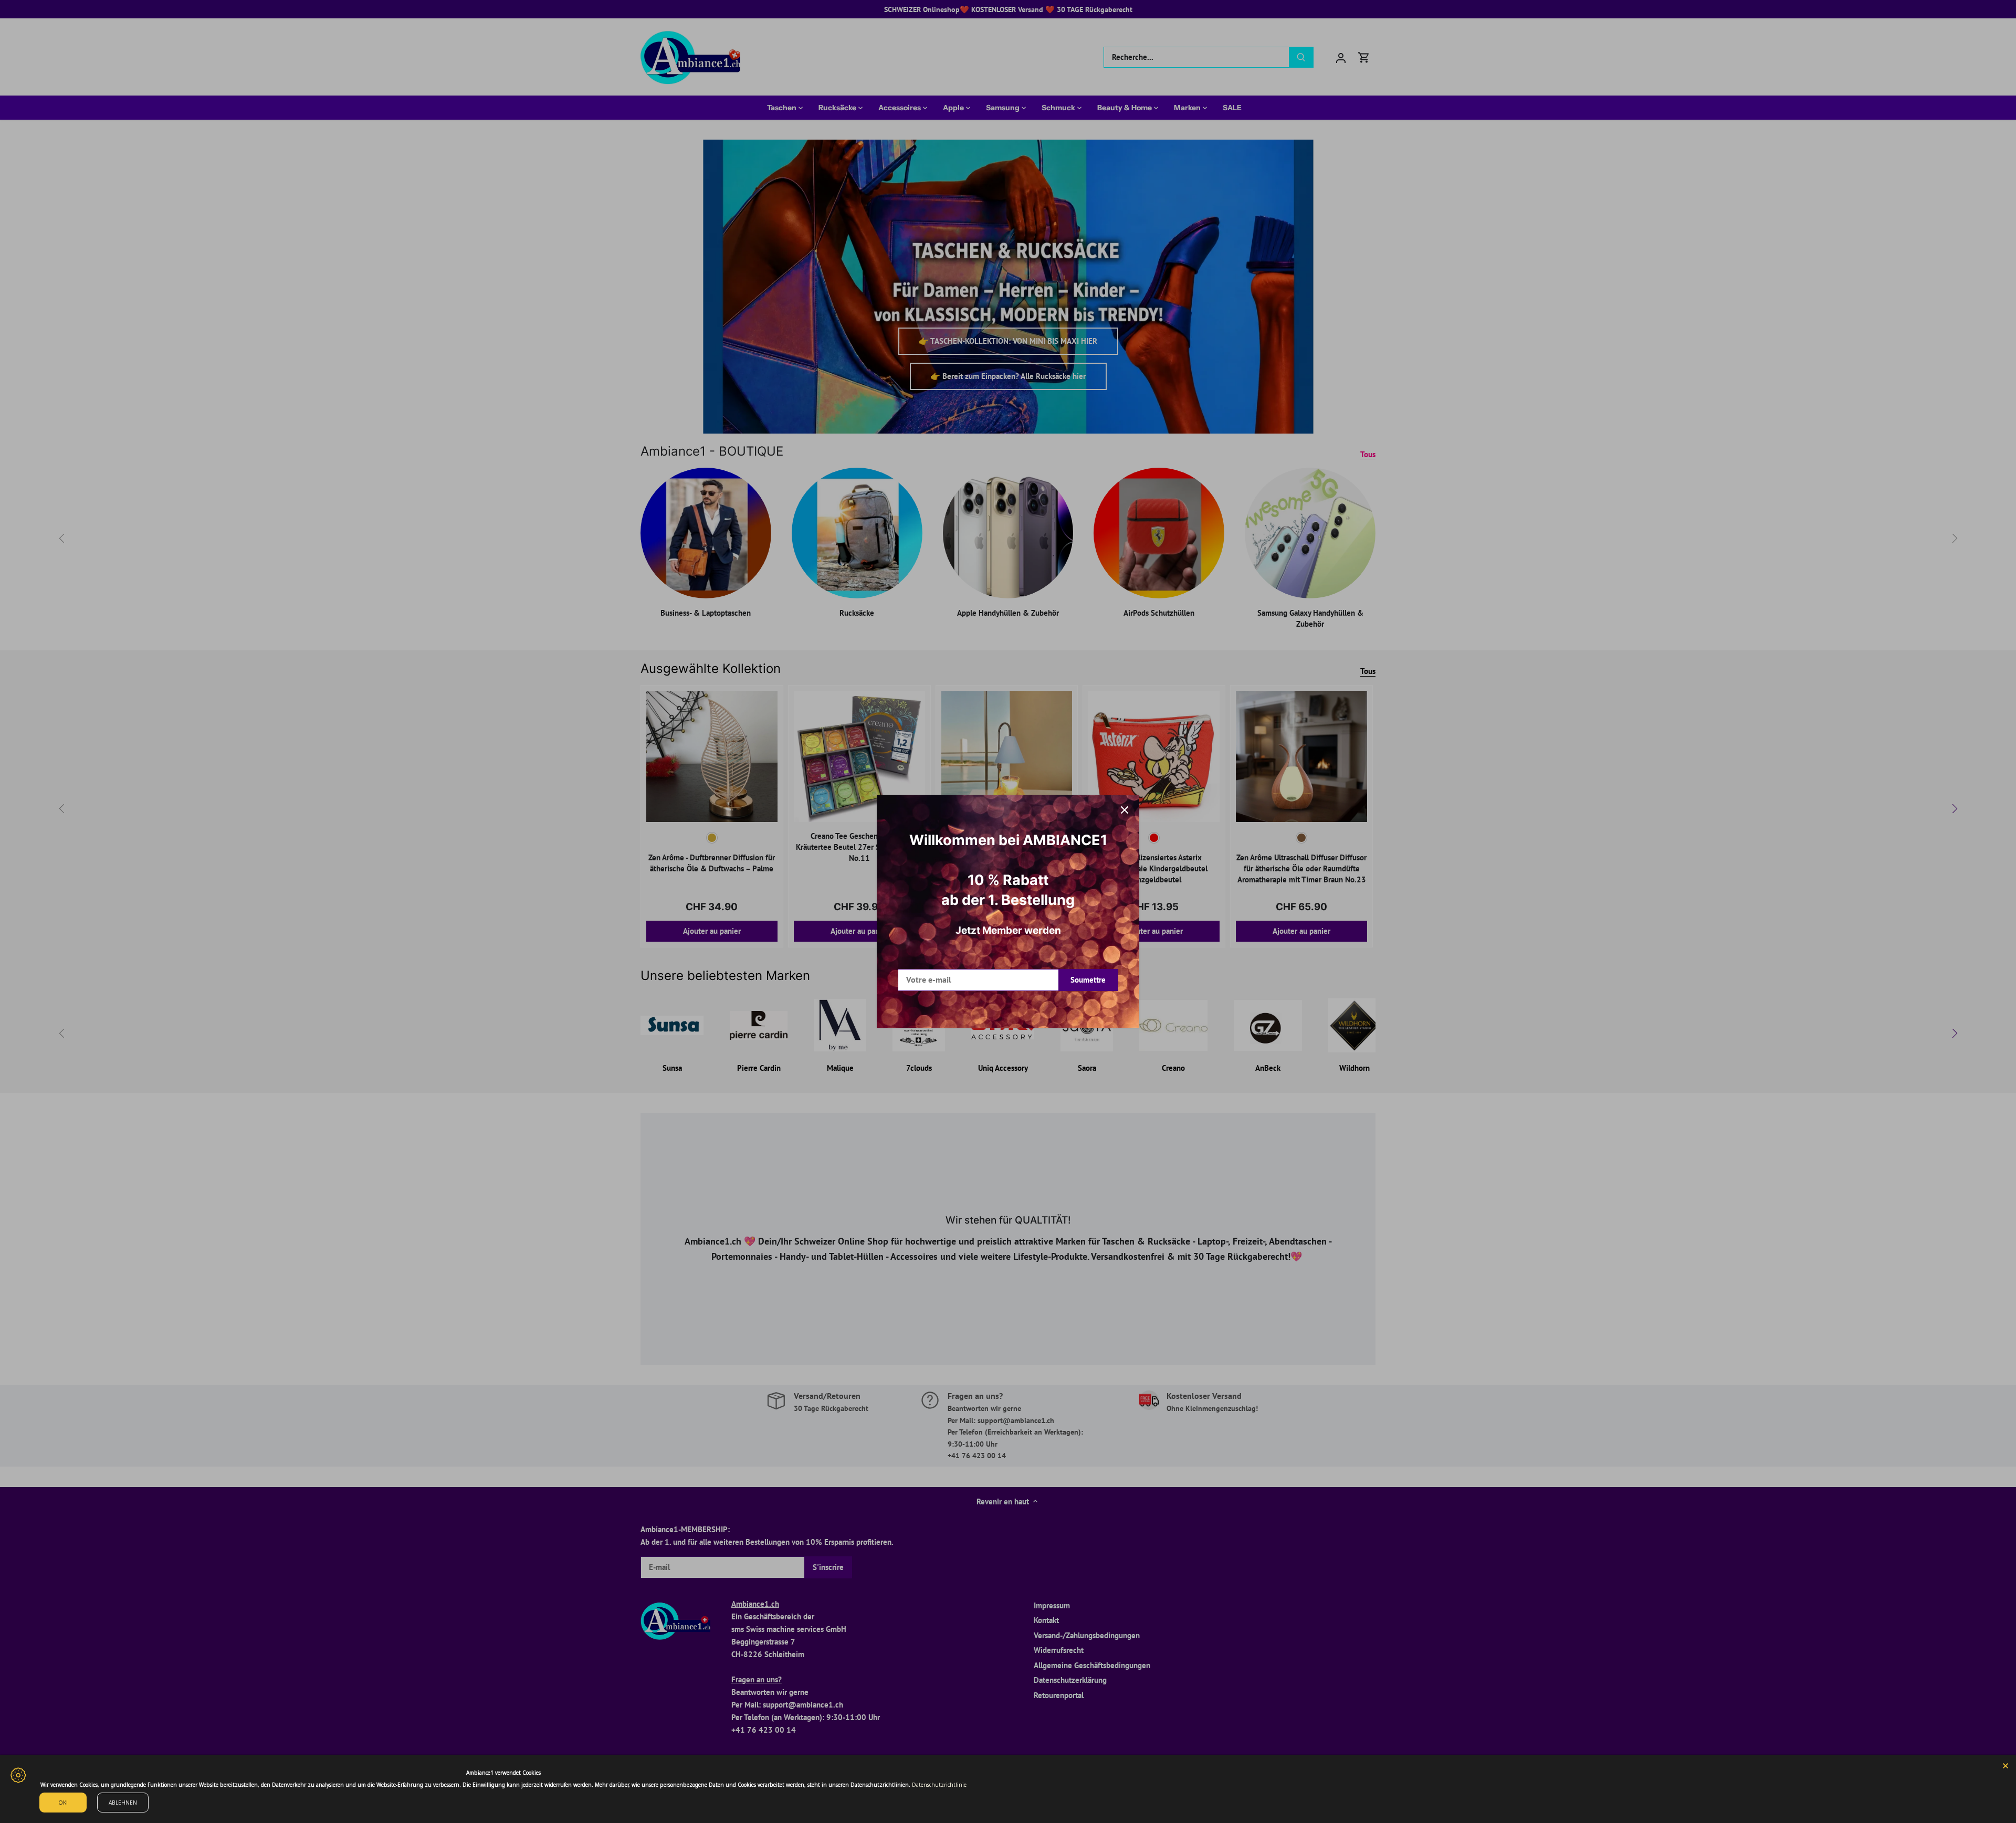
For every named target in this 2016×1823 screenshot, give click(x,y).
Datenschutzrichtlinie (939, 1785)
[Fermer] (1125, 810)
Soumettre (1088, 980)
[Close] (2005, 1765)
